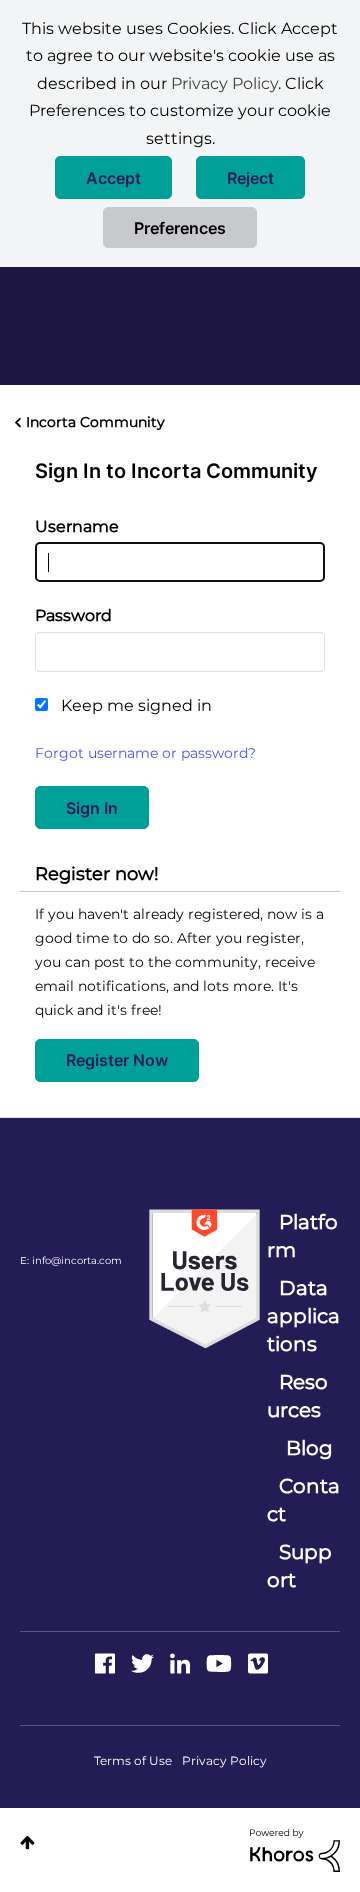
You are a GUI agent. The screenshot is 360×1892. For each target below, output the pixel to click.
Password (73, 615)
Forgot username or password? (145, 753)
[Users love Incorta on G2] (204, 1278)
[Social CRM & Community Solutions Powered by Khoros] (295, 1849)
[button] (113, 177)
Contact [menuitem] (303, 1500)
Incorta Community (95, 422)
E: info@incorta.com (71, 1260)
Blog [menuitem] (309, 1448)
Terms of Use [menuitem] (133, 1760)
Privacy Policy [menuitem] (224, 1760)
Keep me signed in (136, 705)
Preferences (180, 228)
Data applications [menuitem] (303, 1316)
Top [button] (27, 1842)
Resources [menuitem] (297, 1396)
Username (77, 526)
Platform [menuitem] (302, 1236)
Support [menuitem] (299, 1566)
